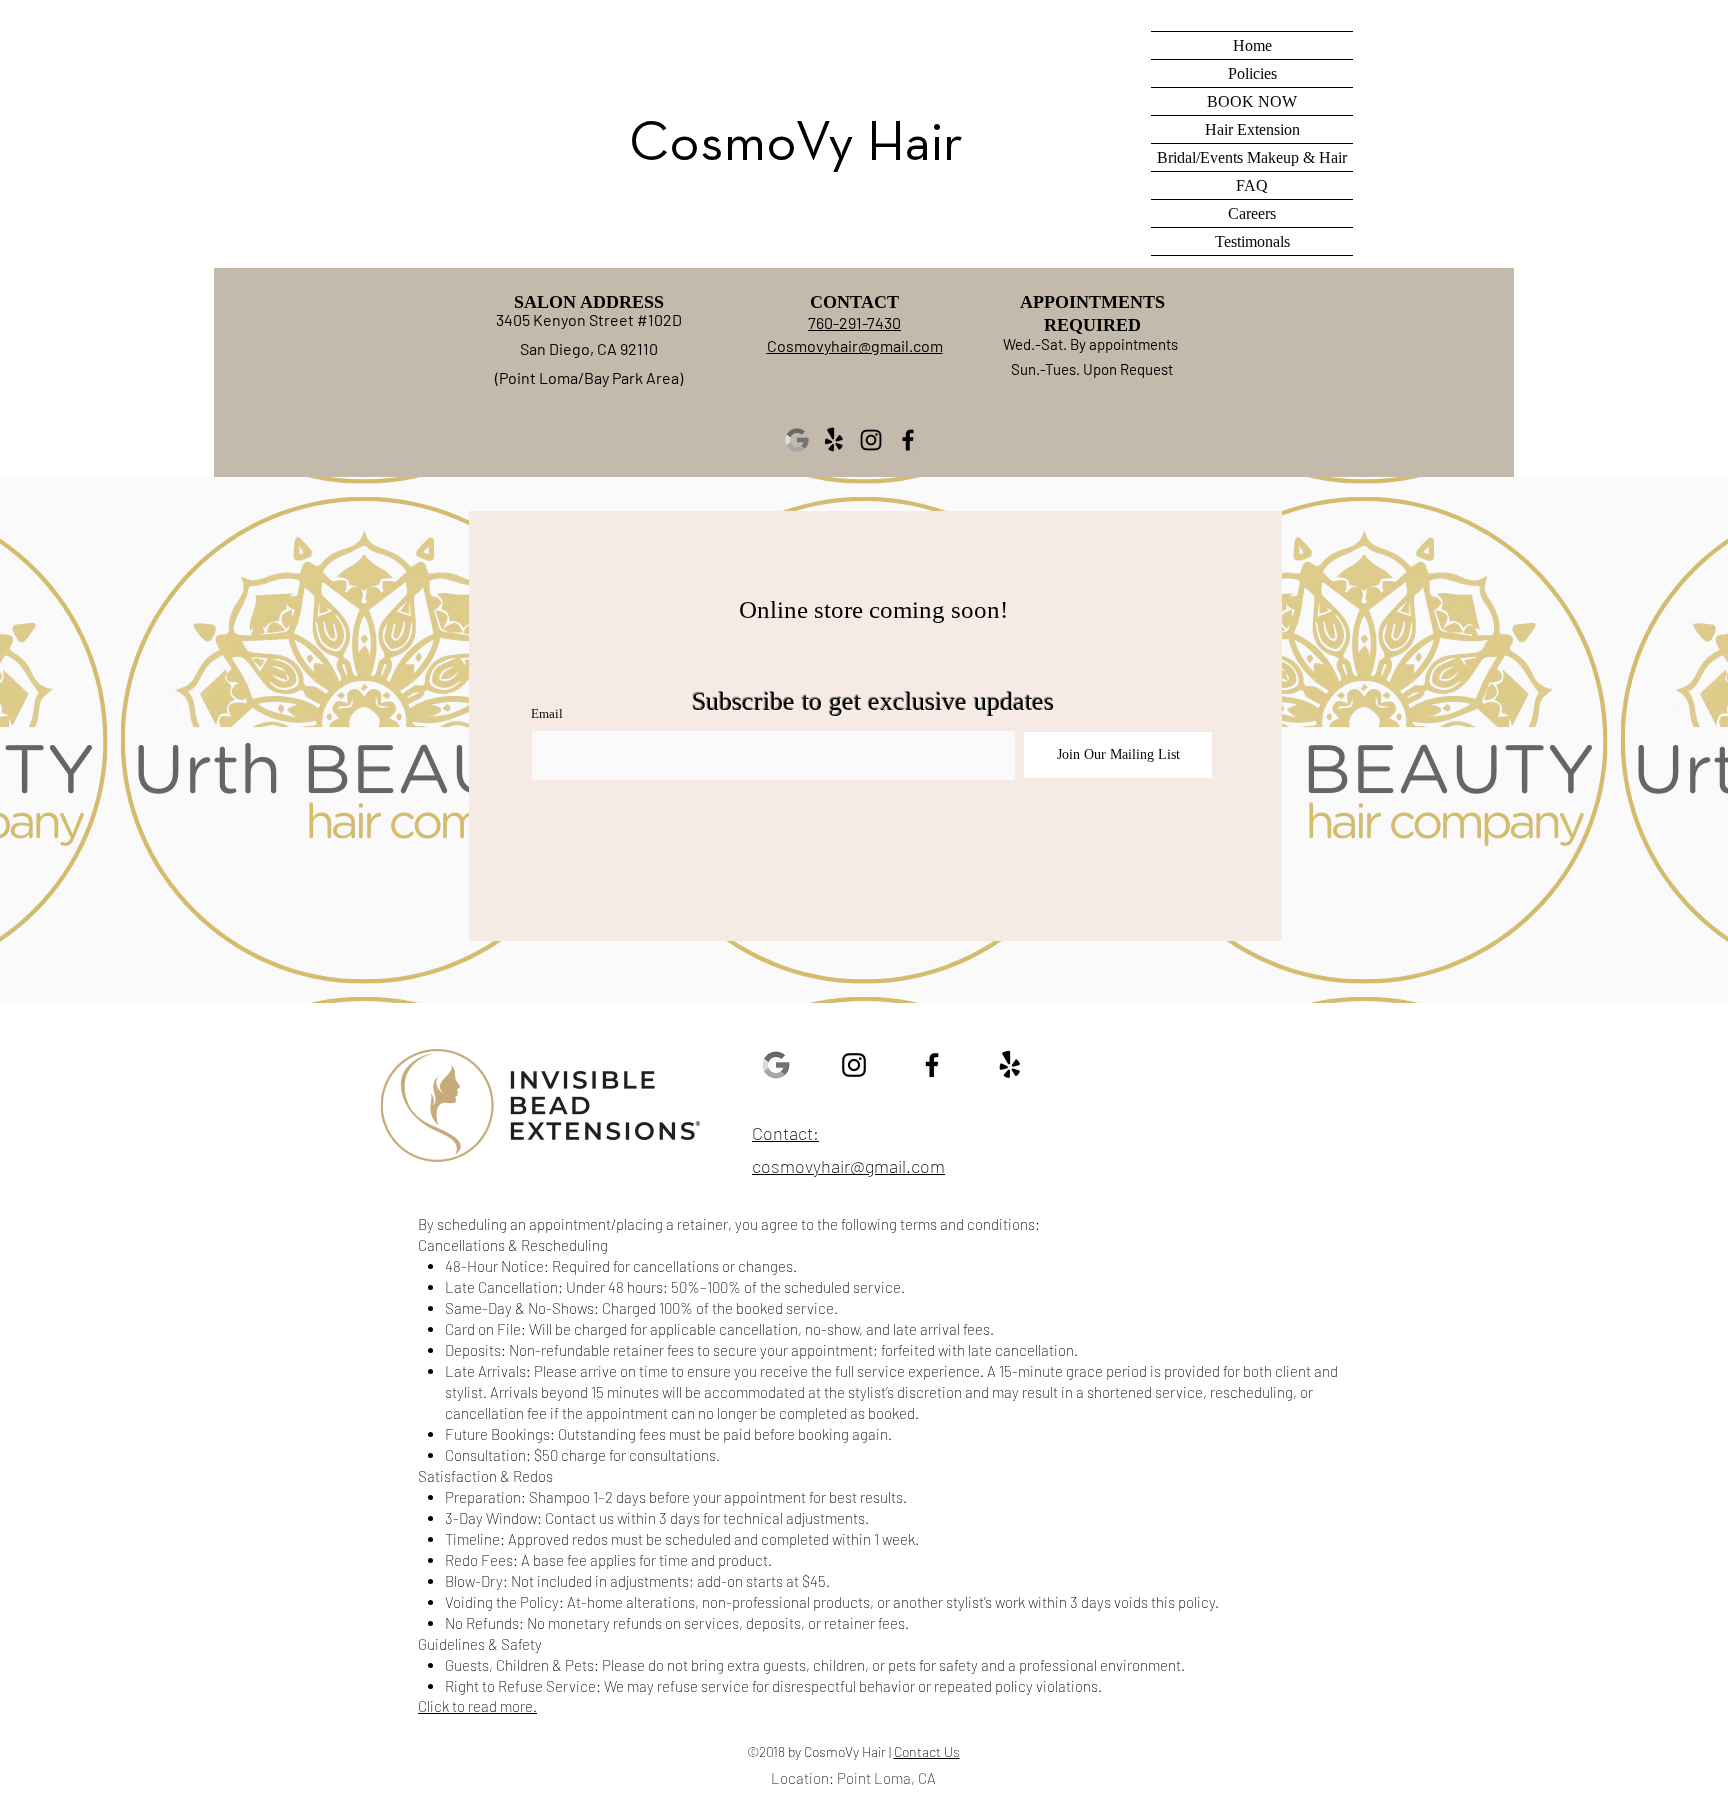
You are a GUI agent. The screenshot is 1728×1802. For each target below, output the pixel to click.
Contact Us (927, 1751)
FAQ (1252, 185)
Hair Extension (1252, 129)
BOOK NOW (1252, 101)
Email (547, 713)
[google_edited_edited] (797, 440)
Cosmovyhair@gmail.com (855, 345)
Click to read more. (477, 1706)
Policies (1252, 73)
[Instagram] (871, 440)
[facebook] (932, 1065)
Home (1252, 45)
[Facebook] (908, 440)
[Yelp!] (834, 440)
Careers (1252, 213)
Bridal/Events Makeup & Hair (1252, 157)
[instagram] (854, 1065)
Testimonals (1252, 241)
